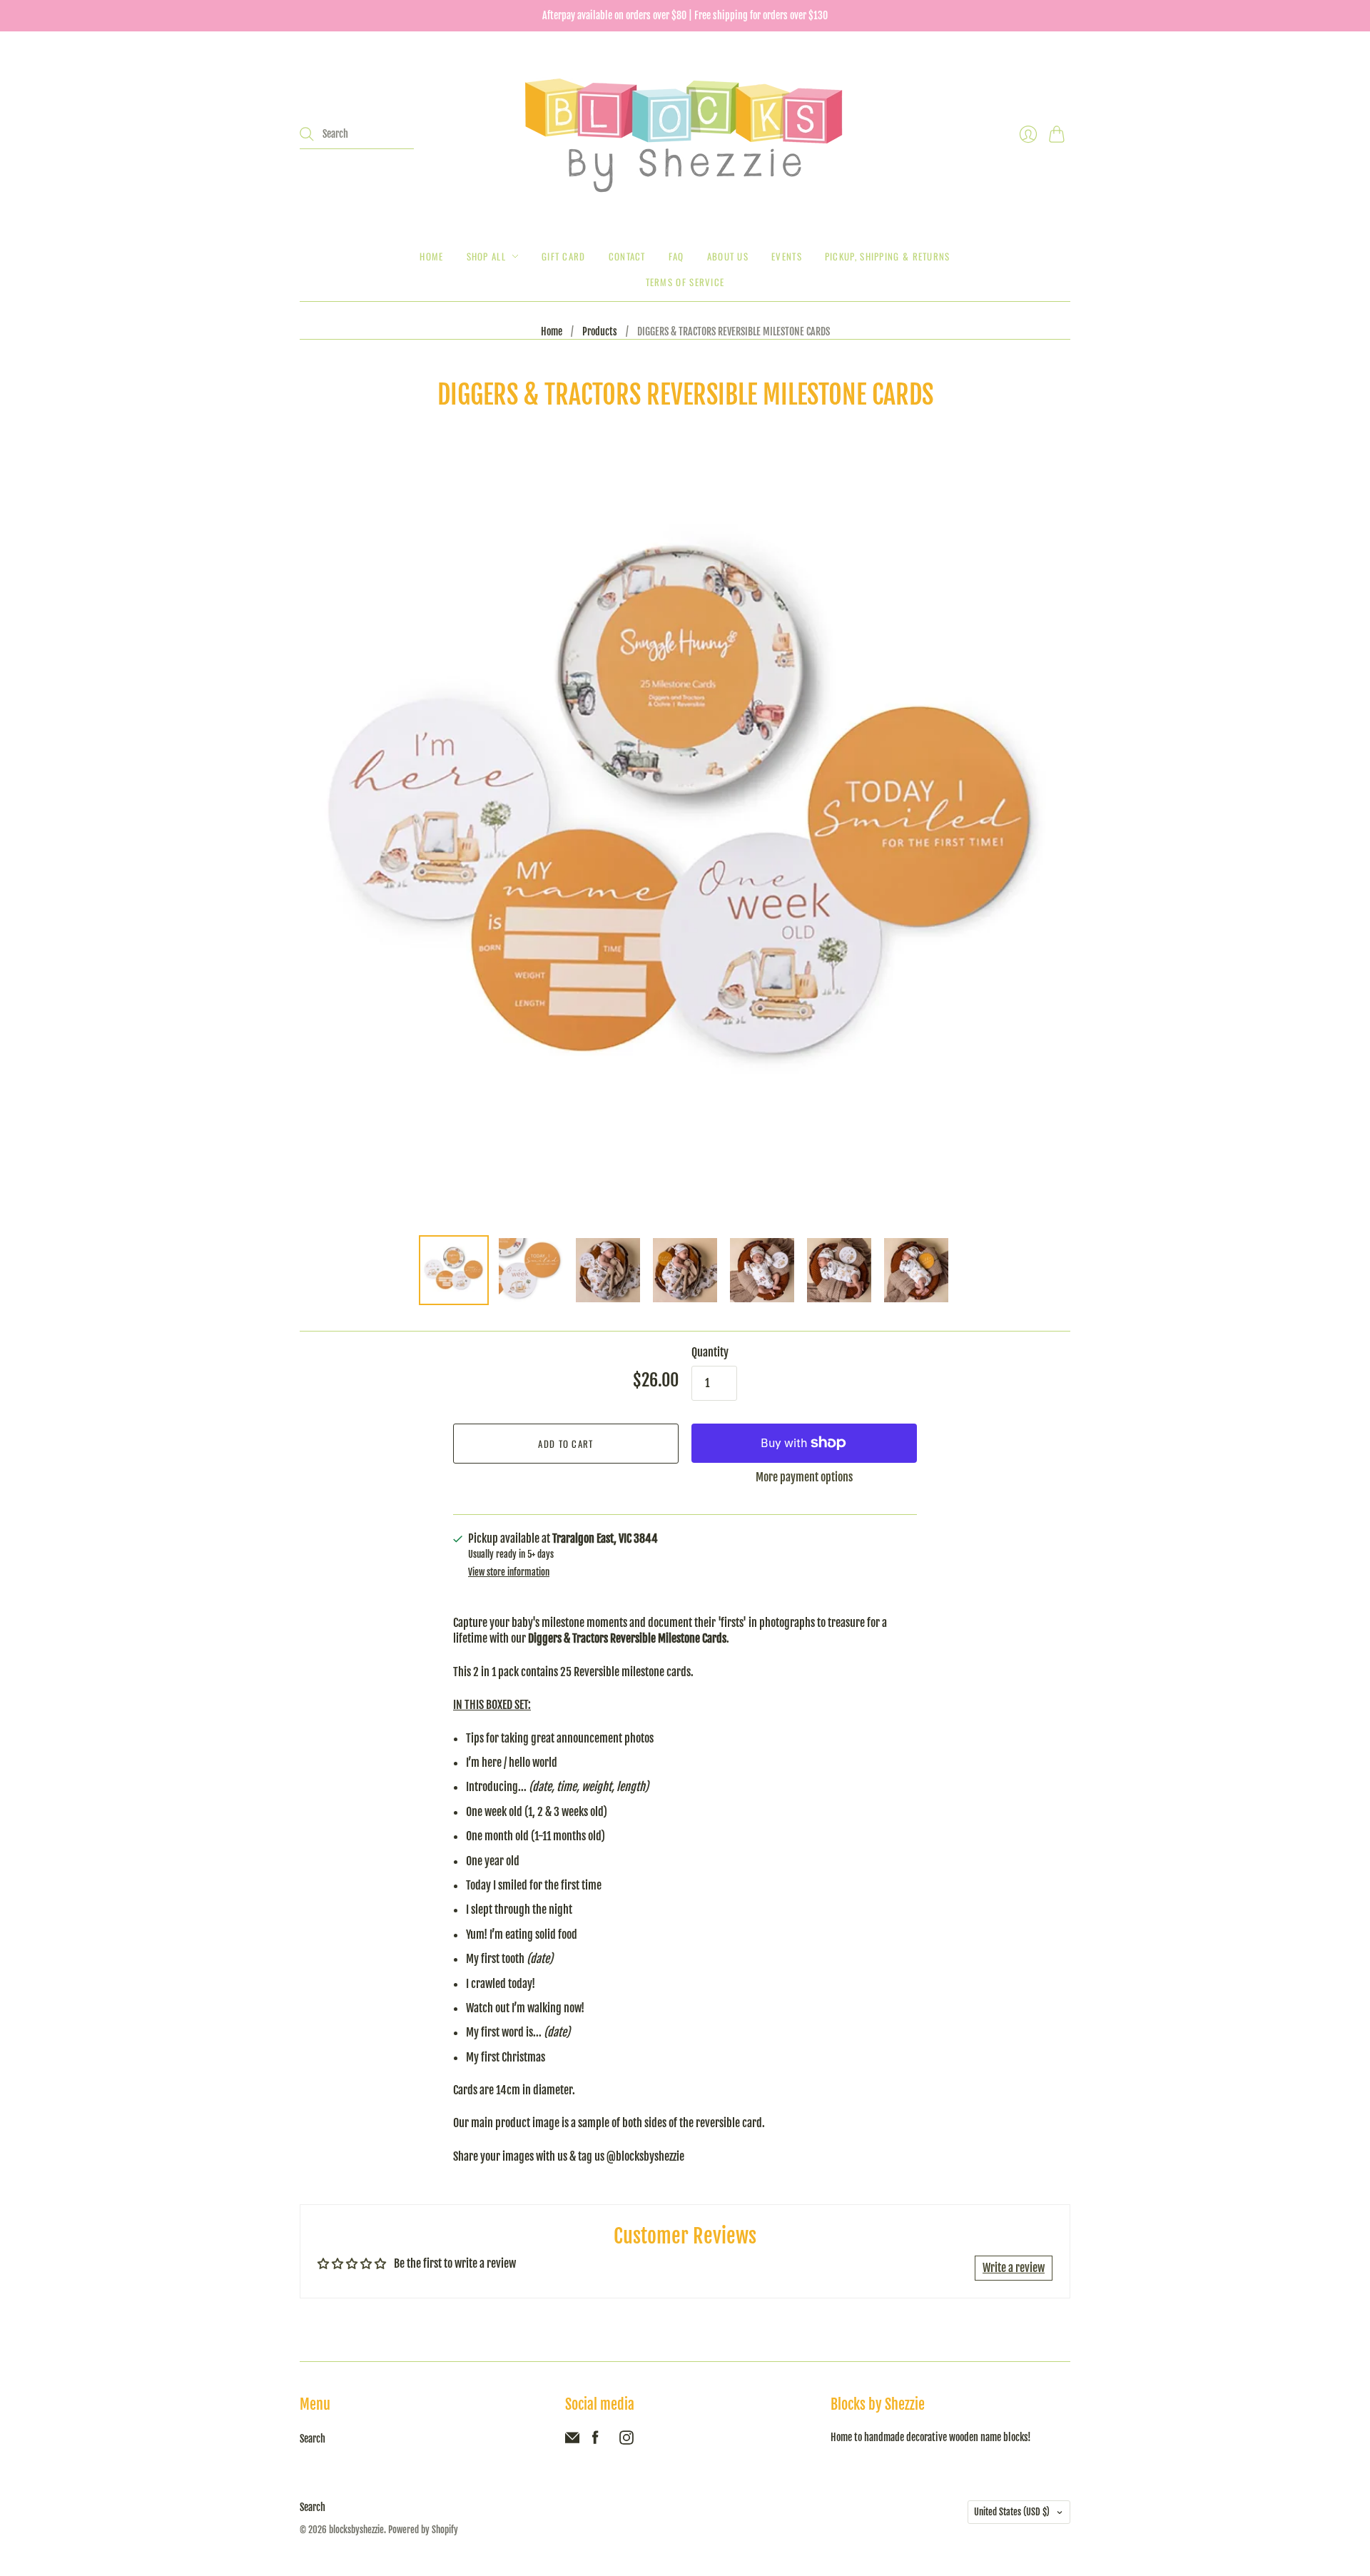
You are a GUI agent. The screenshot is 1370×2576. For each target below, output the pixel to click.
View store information (509, 1572)
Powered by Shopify (423, 2530)
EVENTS (787, 256)
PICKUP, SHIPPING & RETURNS (888, 256)
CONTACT (627, 256)
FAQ (676, 256)
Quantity (710, 1352)
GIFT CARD (564, 256)
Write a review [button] (1014, 2268)
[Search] (307, 134)
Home (431, 256)
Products (600, 331)
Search (313, 2439)
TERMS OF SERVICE (685, 282)
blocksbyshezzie (356, 2530)
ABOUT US (728, 256)
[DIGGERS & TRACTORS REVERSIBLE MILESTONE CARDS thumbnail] (454, 1270)
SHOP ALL (486, 256)
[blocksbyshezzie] (685, 134)
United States (1012, 2512)
